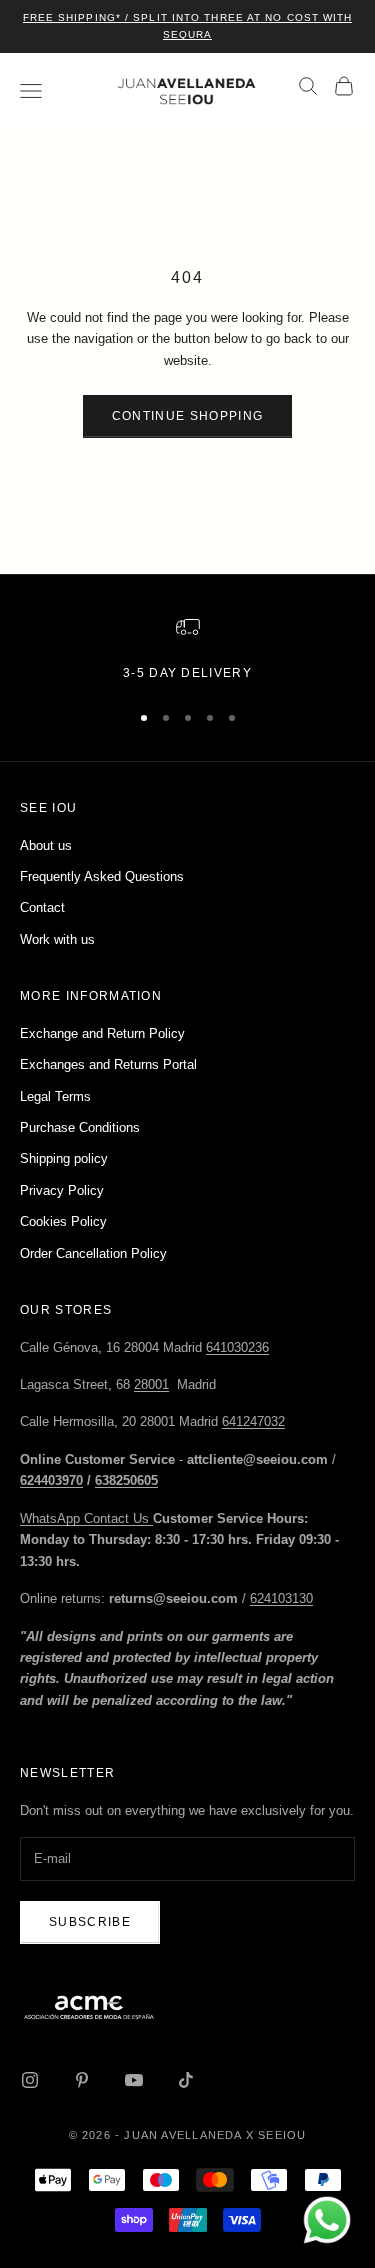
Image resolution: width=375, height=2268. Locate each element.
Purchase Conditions (80, 1127)
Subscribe (90, 1922)
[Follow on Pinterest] (82, 2080)
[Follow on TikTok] (186, 2080)
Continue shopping (187, 416)
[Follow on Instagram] (30, 2080)
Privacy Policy (62, 1190)
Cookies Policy (63, 1221)
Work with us (57, 939)
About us (46, 845)
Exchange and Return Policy (102, 1033)
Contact (42, 907)
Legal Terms (55, 1096)
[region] (187, 649)
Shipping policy (64, 1158)
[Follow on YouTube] (134, 2080)
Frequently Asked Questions (102, 876)
